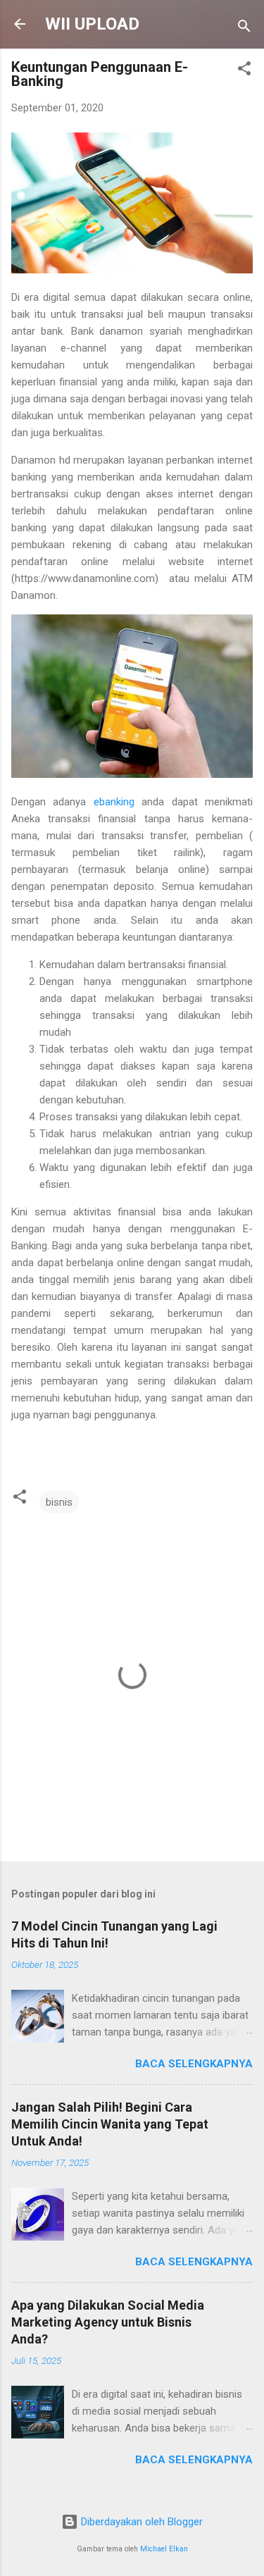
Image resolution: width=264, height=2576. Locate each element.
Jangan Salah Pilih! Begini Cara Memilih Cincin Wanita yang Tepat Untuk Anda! (110, 2124)
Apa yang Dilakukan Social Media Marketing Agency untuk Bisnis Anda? (108, 2322)
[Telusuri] (244, 29)
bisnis (59, 1502)
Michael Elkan (164, 2549)
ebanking (114, 802)
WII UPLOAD (92, 24)
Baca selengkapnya (194, 2064)
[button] (244, 71)
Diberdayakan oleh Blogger (140, 2522)
